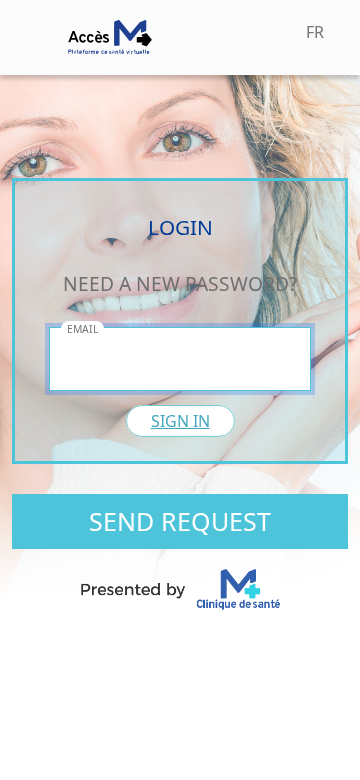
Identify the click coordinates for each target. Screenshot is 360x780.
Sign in (180, 421)
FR (315, 32)
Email (82, 329)
